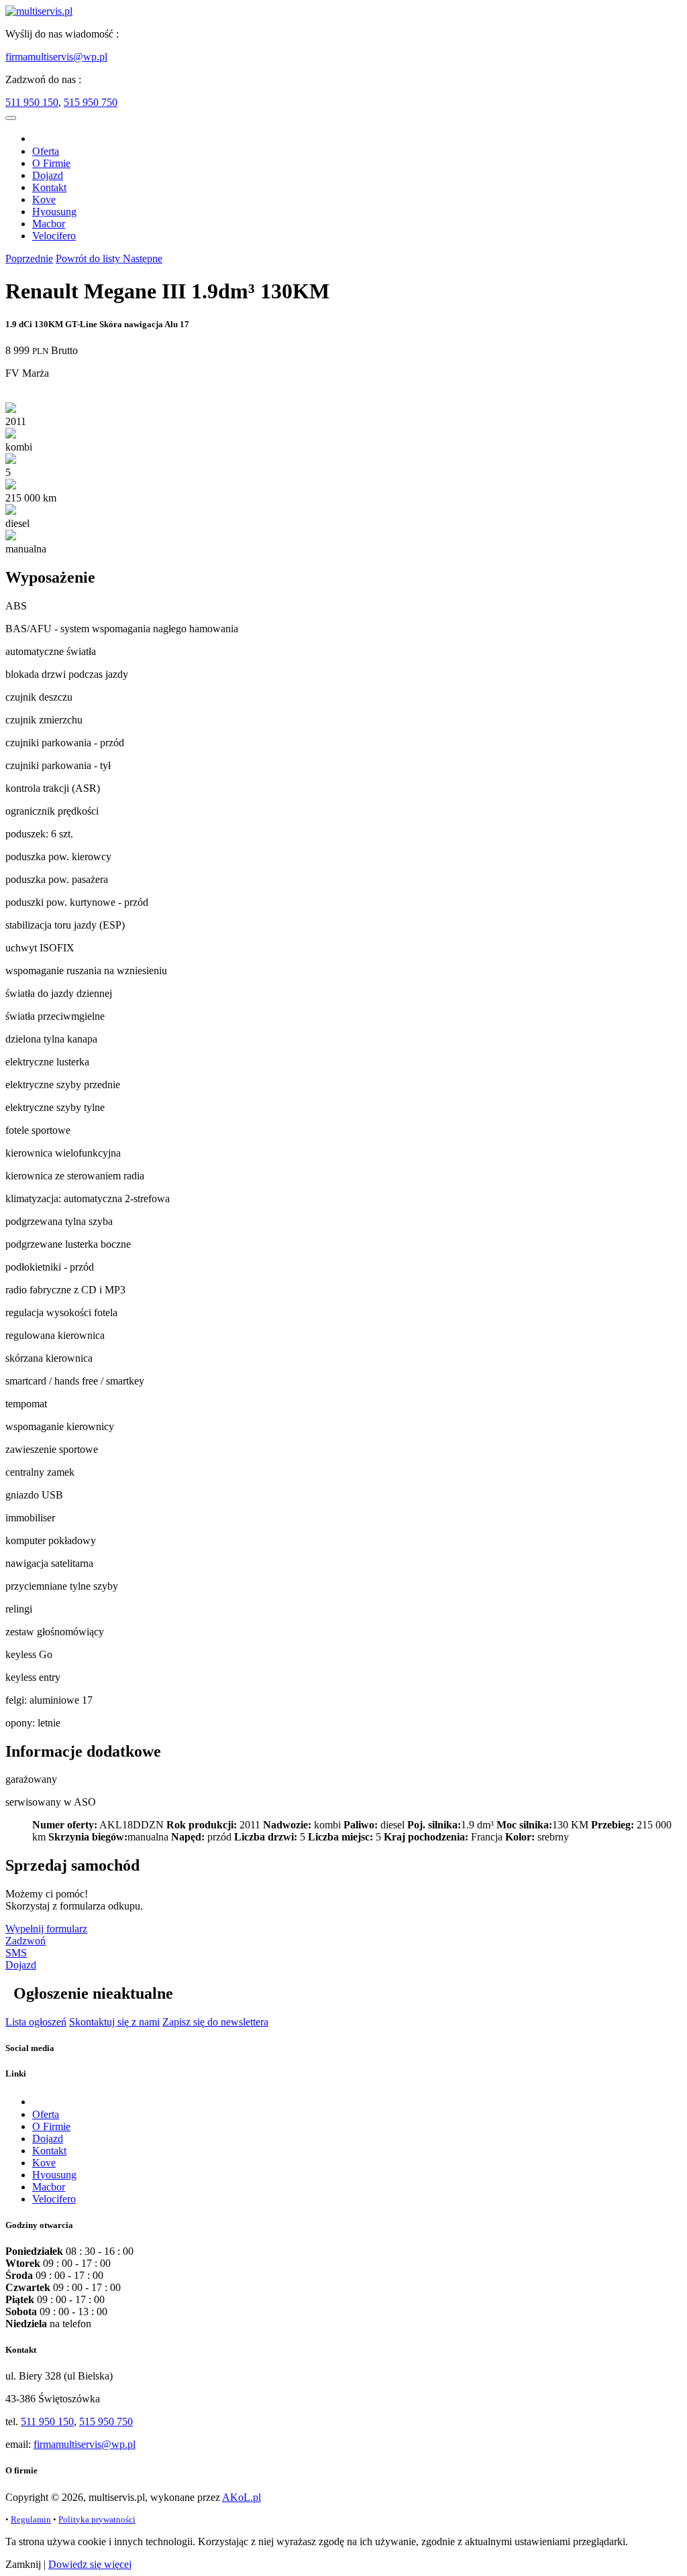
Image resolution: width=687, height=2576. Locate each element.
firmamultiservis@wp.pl (56, 57)
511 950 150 (32, 102)
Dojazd (48, 175)
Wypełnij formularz (46, 1929)
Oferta (46, 151)
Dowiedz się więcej (90, 2564)
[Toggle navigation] (11, 118)
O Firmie (51, 163)
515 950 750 (91, 102)
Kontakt (49, 187)
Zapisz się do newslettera (215, 2022)
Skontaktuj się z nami (114, 2022)
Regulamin (31, 2519)
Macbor (49, 224)
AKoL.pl (242, 2497)
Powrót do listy (89, 258)
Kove (44, 199)
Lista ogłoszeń (36, 2022)
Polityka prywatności (97, 2519)
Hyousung (54, 212)
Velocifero (54, 236)
